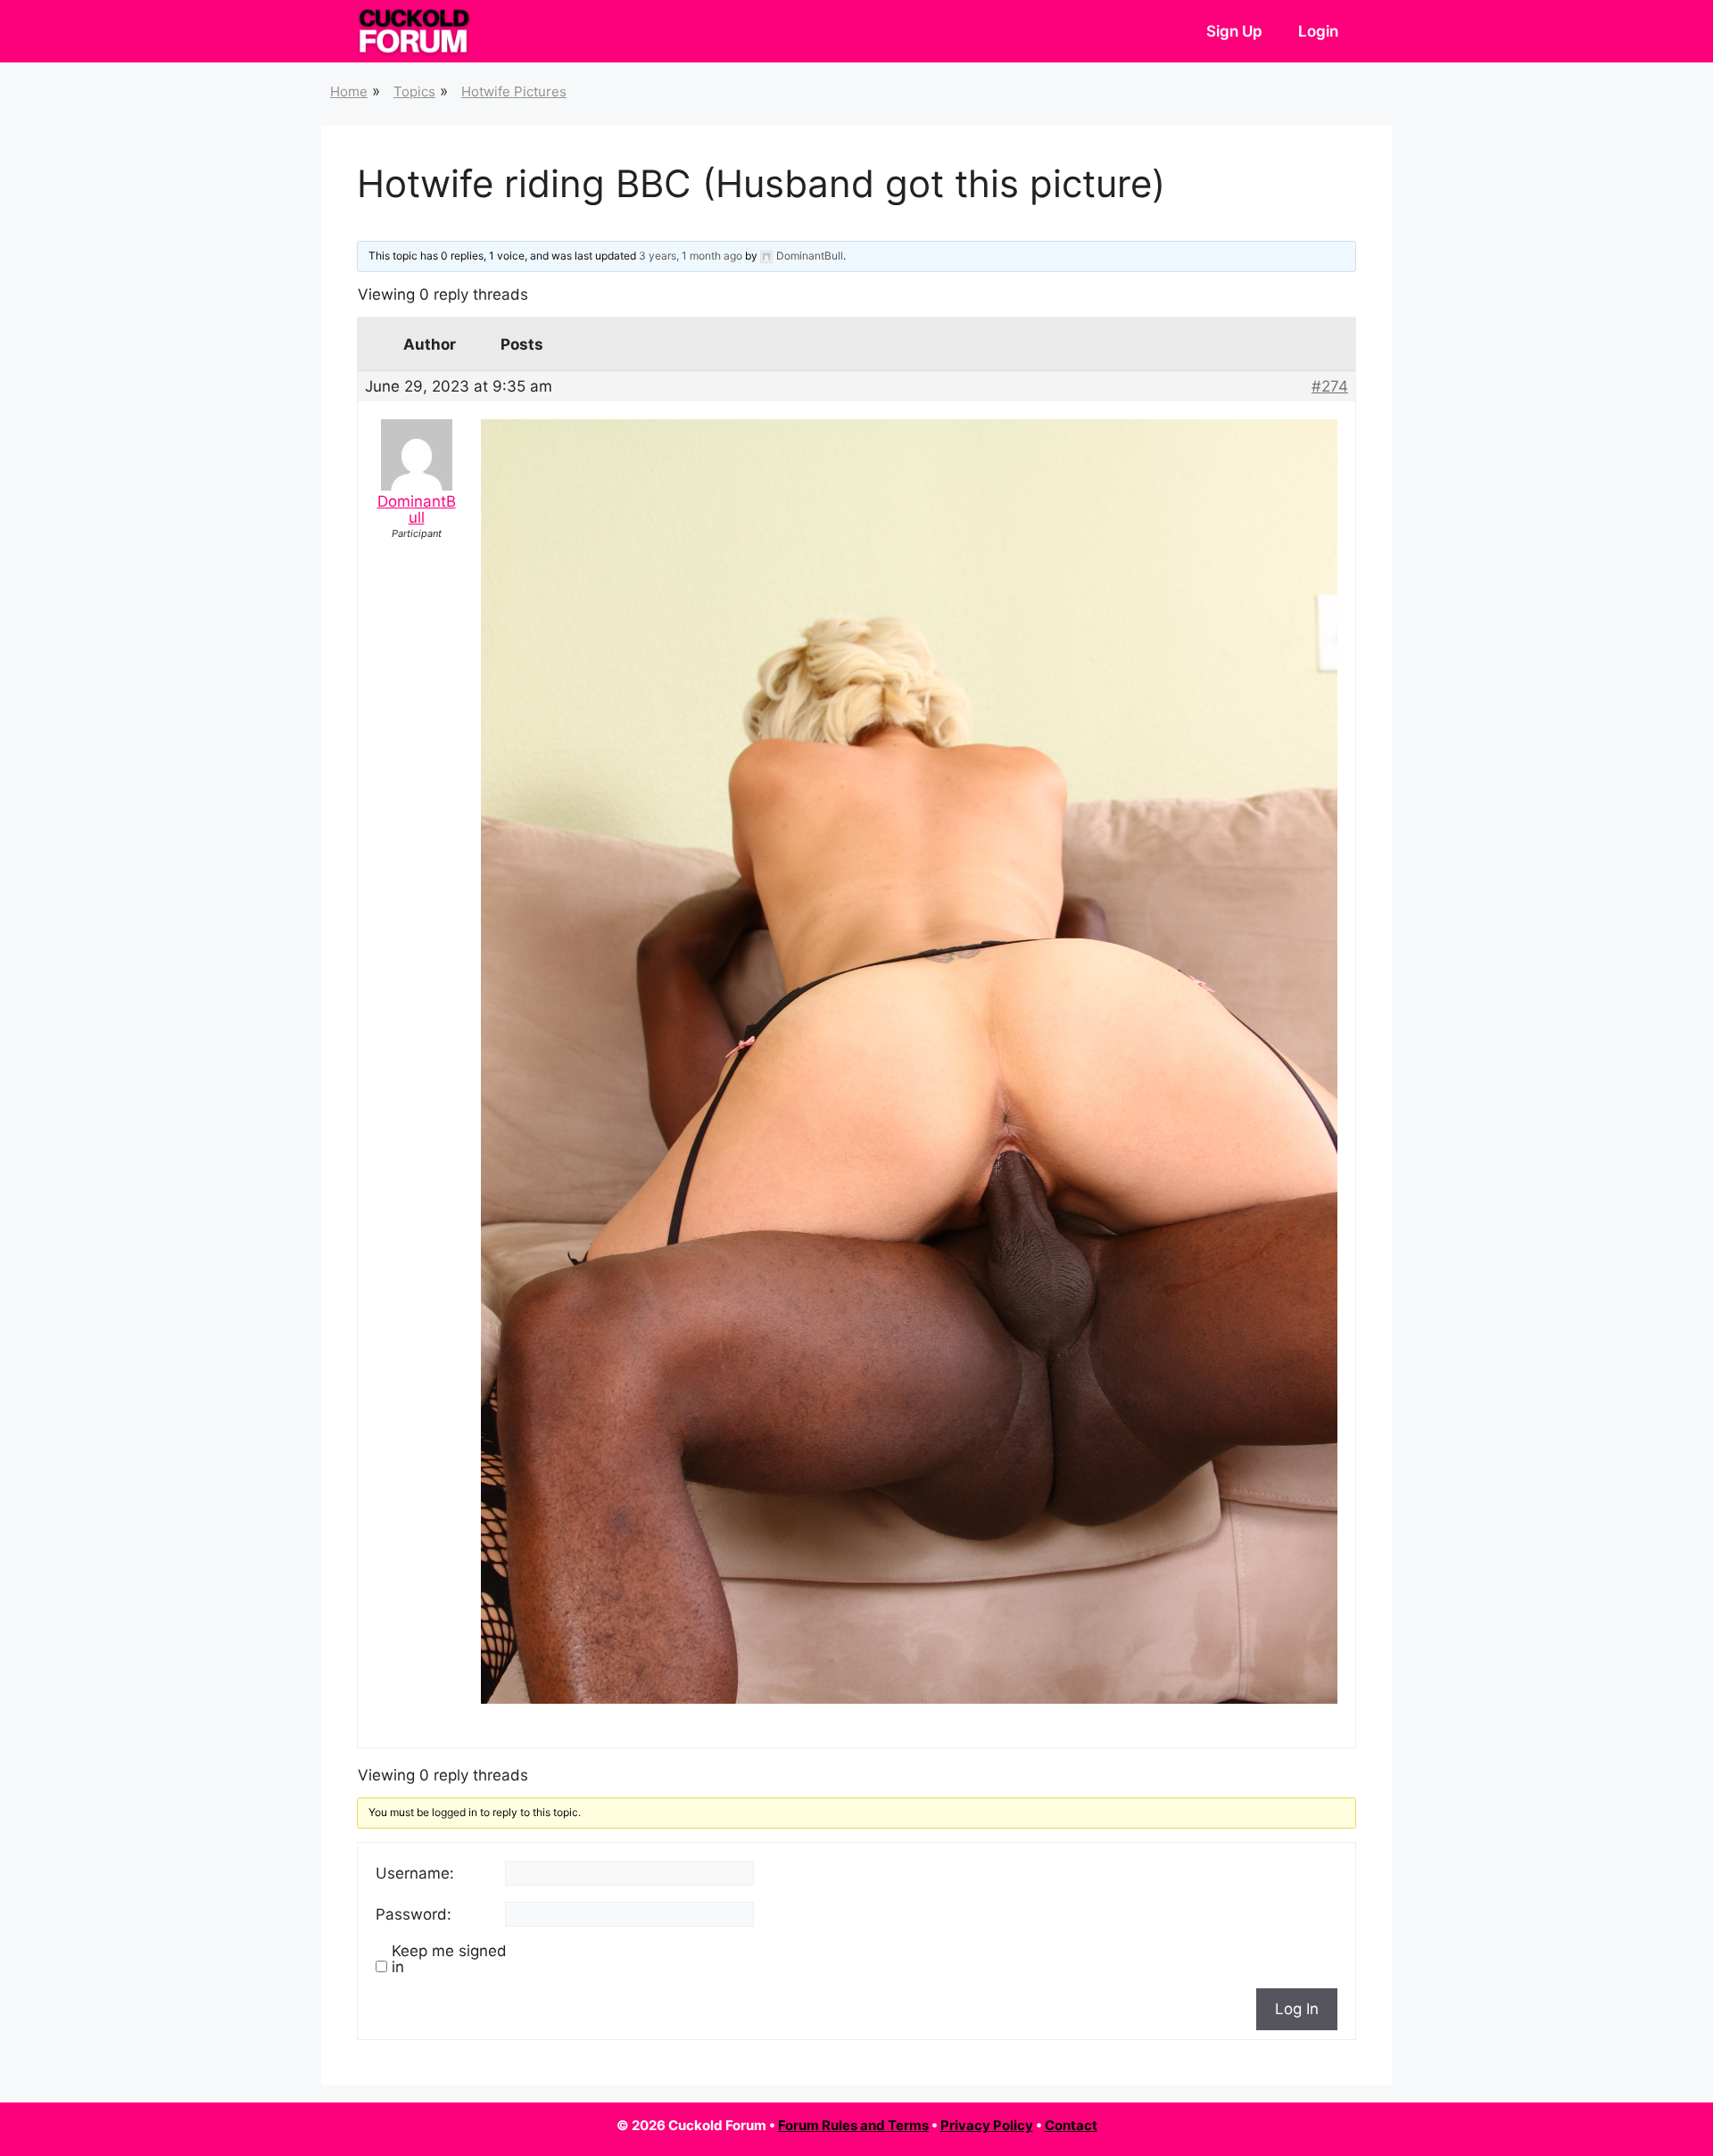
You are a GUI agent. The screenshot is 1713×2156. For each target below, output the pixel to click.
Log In (1297, 2009)
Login (1318, 31)
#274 (1330, 386)
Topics (414, 91)
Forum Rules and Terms (853, 2125)
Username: (415, 1873)
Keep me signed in (449, 1959)
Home (349, 91)
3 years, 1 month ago (691, 256)
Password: (414, 1914)
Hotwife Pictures (514, 91)
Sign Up (1234, 31)
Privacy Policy (987, 2125)
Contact (1071, 2125)
